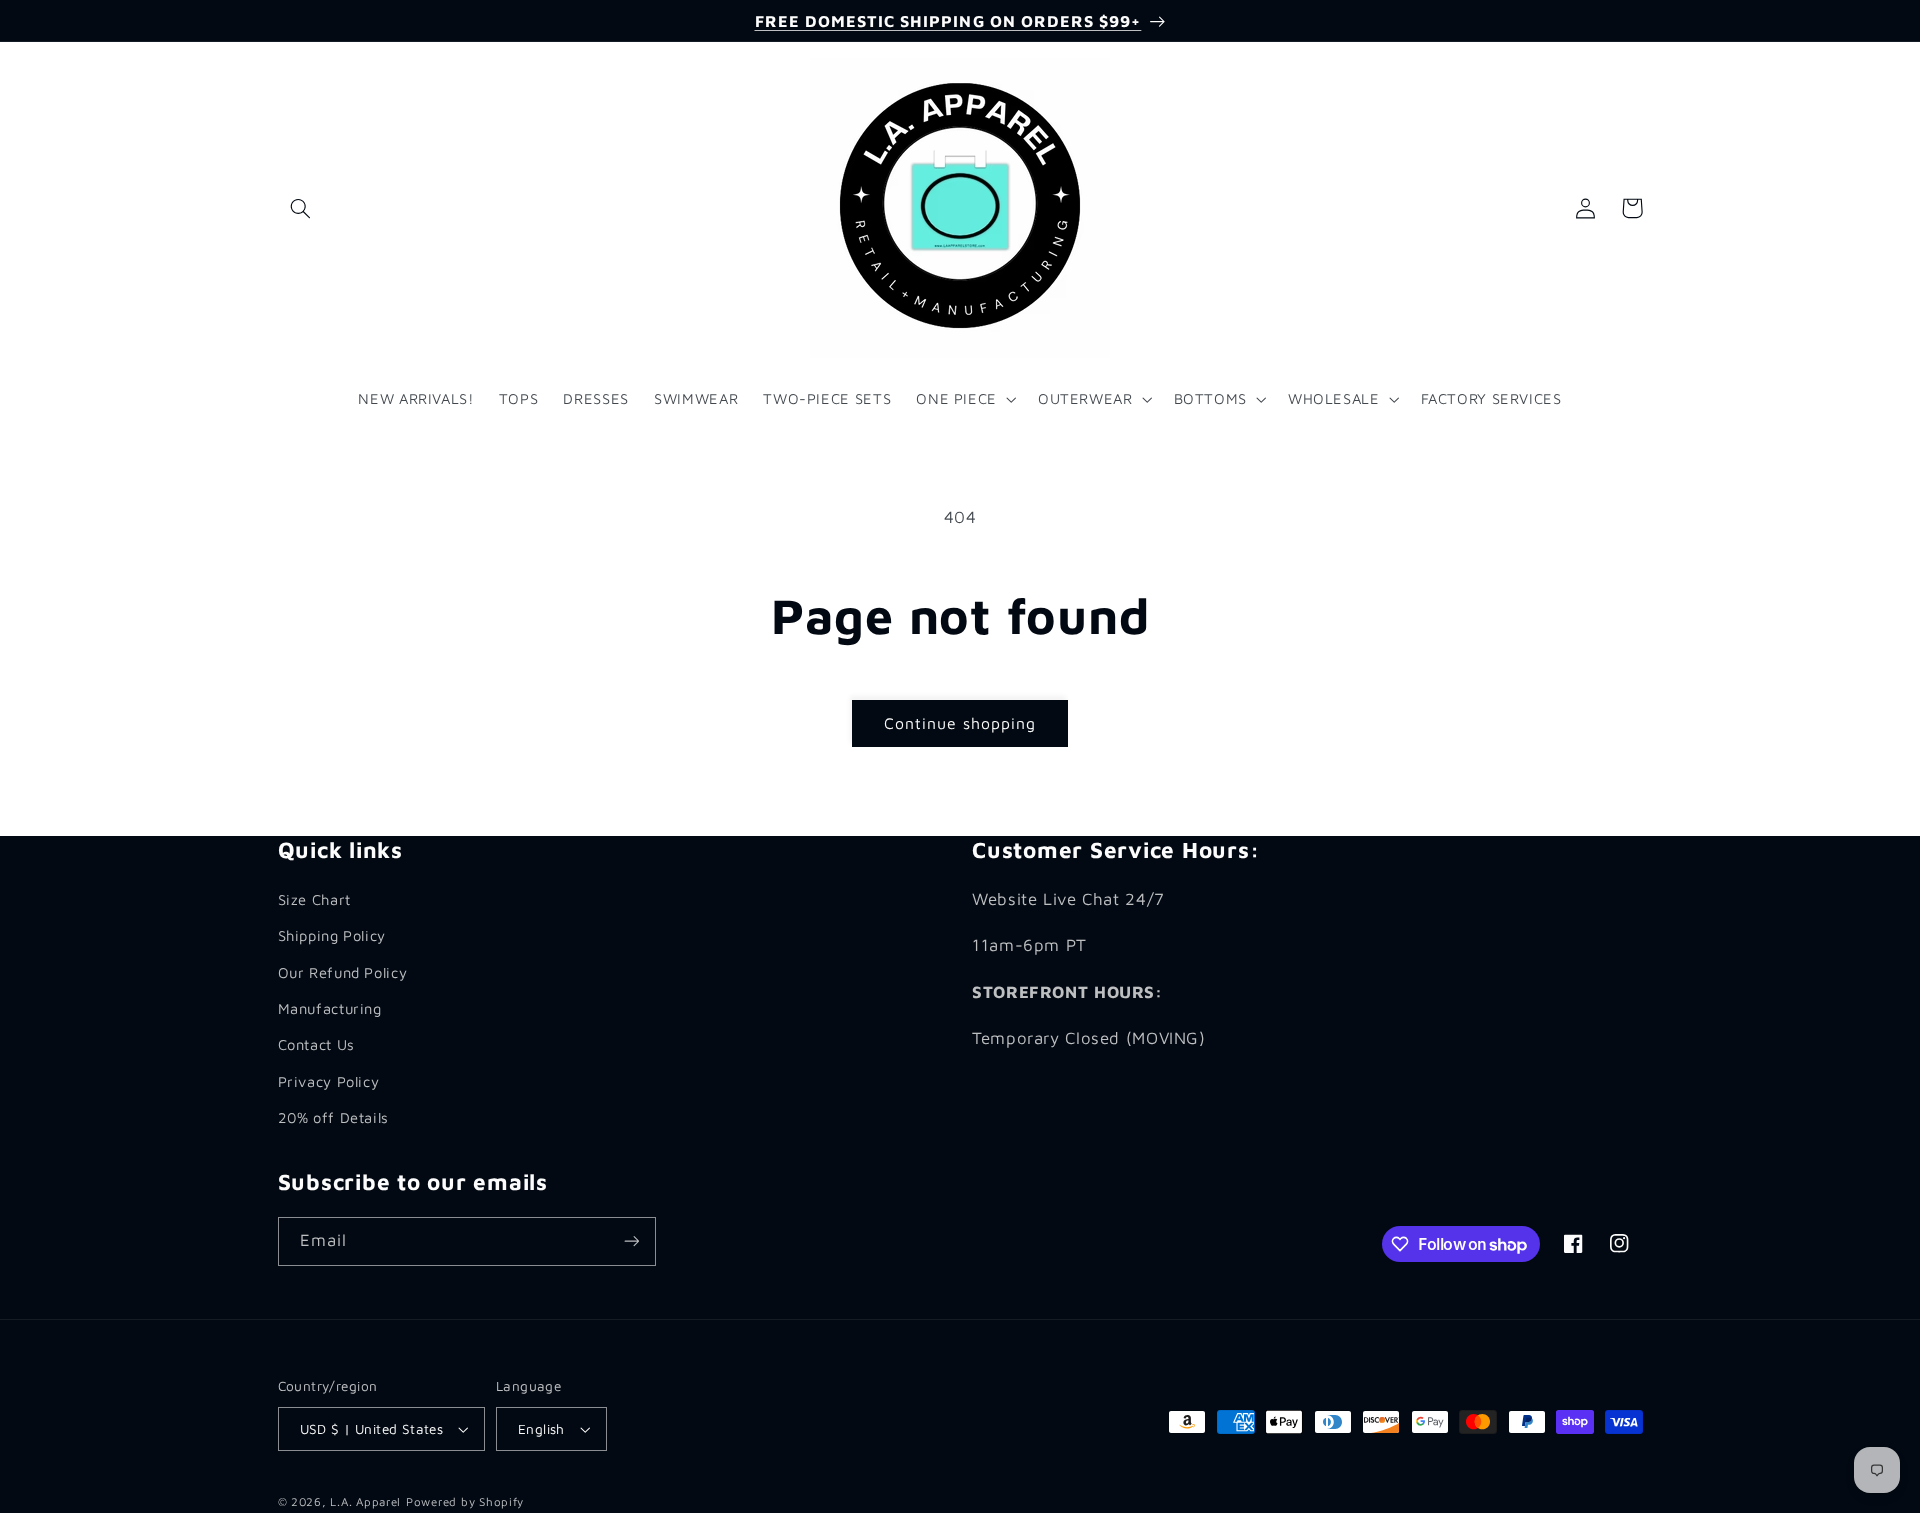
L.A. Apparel (365, 1501)
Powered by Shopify (465, 1501)
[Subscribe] (631, 1241)
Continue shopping (960, 723)
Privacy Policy (329, 1081)
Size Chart (314, 899)
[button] (301, 208)
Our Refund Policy (343, 972)
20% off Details (333, 1117)
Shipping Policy (332, 935)
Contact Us (316, 1044)
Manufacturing (330, 1008)
